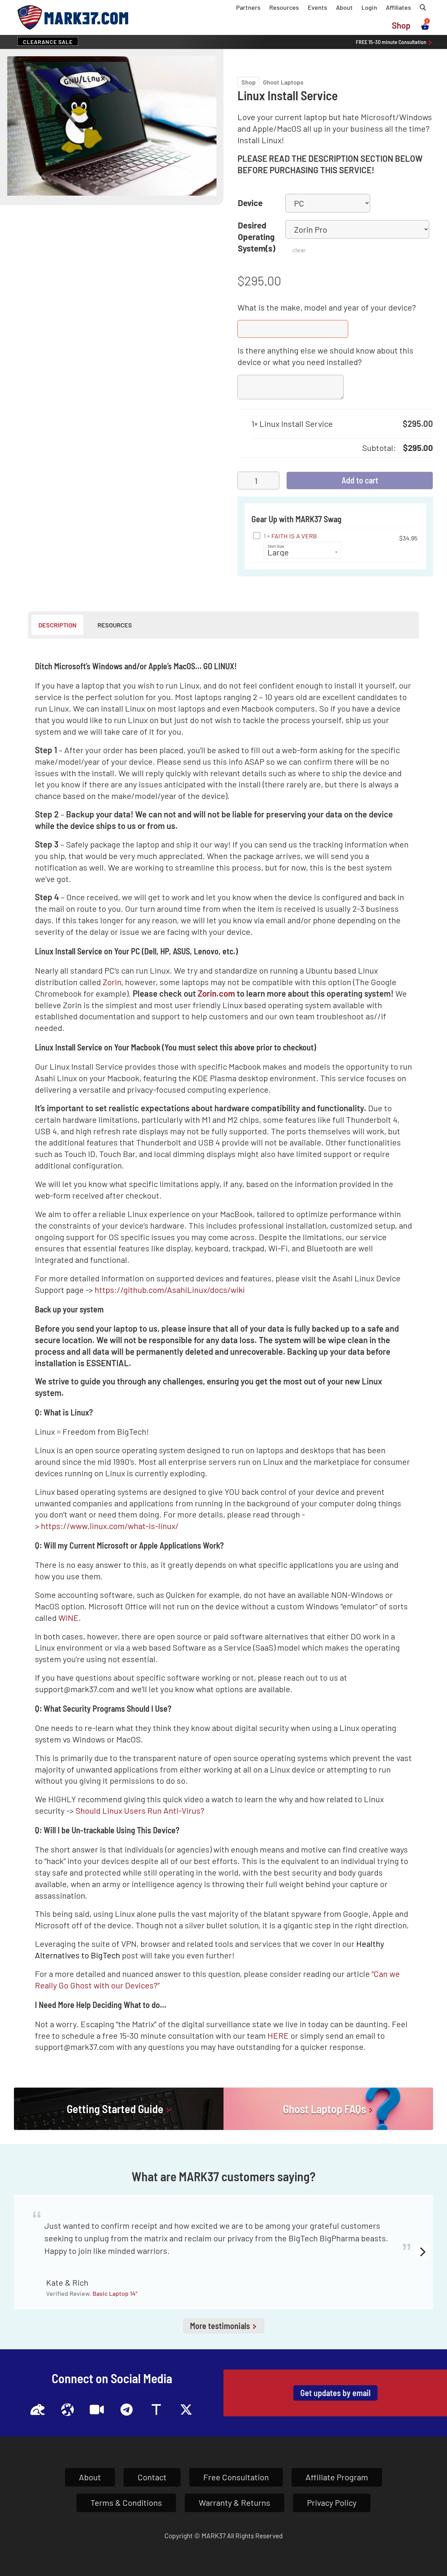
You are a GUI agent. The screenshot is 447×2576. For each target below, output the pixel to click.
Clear (299, 250)
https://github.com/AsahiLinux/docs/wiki (170, 1290)
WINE (68, 1618)
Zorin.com (216, 993)
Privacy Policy (332, 2502)
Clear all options (281, 448)
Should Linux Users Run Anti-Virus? (140, 1810)
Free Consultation (236, 2477)
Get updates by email (335, 2393)
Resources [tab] (115, 625)
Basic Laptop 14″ (115, 2293)
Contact (152, 2477)
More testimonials (221, 2326)
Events (317, 7)
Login (369, 7)
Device (250, 203)
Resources (284, 7)
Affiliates (398, 7)
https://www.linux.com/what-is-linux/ (110, 1526)
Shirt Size (276, 546)
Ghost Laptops (283, 82)
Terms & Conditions (126, 2502)
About (344, 7)
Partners (248, 7)
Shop (401, 25)
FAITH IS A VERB (294, 536)
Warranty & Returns (235, 2502)
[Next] (422, 2252)
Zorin (112, 982)
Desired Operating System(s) (257, 237)
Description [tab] (57, 625)
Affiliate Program (337, 2477)
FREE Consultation (392, 42)
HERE (278, 2035)
